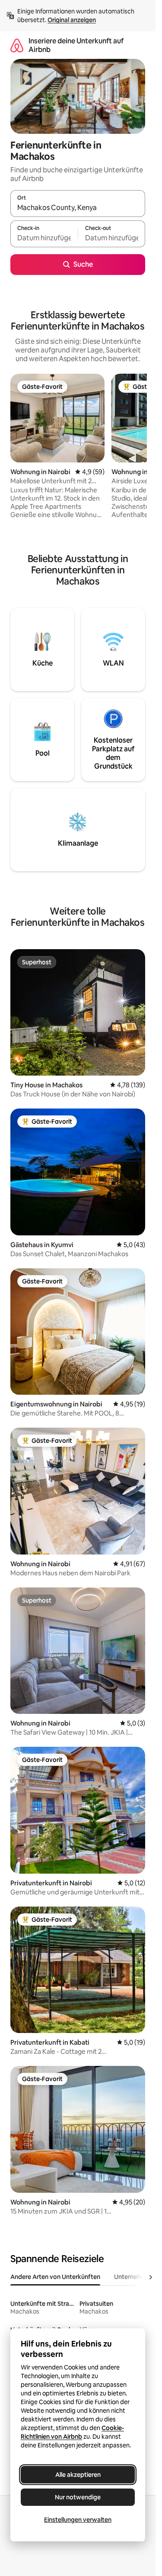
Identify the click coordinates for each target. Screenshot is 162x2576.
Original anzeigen (72, 20)
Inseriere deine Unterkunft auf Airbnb (76, 45)
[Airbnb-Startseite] (17, 45)
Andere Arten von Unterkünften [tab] (55, 2277)
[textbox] (44, 238)
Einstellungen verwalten (78, 2520)
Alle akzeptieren (78, 2475)
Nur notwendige (78, 2497)
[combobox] (78, 207)
